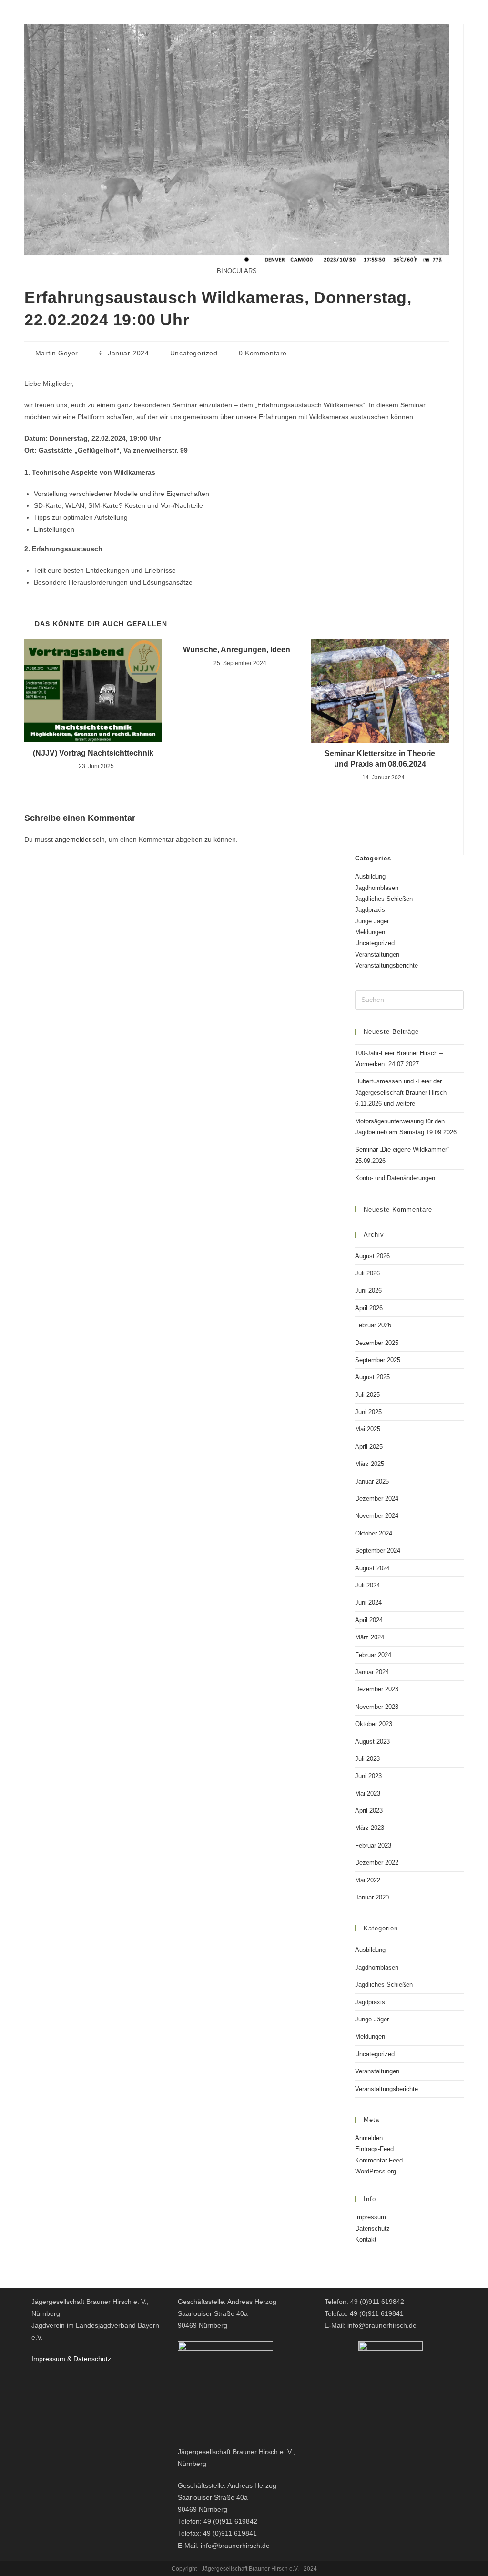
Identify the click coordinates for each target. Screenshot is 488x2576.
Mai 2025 (368, 1429)
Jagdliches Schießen (384, 899)
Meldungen (370, 932)
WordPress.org (376, 2171)
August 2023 (372, 1742)
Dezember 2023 (377, 1689)
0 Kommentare (263, 353)
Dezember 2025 (377, 1343)
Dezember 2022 (377, 1863)
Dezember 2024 (377, 1499)
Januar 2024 (372, 1672)
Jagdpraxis (370, 910)
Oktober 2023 (374, 1724)
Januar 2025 (372, 1481)
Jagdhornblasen (377, 888)
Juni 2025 (368, 1412)
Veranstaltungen (377, 955)
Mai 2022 (368, 1880)
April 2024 (369, 1620)
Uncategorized (194, 353)
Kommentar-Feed (379, 2160)
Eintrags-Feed (374, 2149)
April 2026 (369, 1308)
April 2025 (369, 1447)
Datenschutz (372, 2228)
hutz (105, 2359)
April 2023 (369, 1811)
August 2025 (372, 1377)
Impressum (371, 2217)
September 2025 (378, 1360)
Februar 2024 (373, 1655)
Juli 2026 (367, 1273)
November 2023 (377, 1707)
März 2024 (370, 1637)
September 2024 (378, 1551)
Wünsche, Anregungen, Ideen (237, 650)
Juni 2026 (368, 1290)
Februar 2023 (373, 1845)
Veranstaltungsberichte (386, 965)
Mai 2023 (368, 1793)
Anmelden (369, 2138)
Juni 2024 (368, 1602)
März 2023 (370, 1828)
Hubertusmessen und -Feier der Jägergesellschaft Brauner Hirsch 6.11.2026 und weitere (401, 1092)
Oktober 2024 (374, 1533)
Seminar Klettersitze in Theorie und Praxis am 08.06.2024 (380, 759)
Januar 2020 (372, 1897)
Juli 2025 (367, 1395)
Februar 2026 (373, 1325)
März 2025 (370, 1464)
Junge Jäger (372, 921)
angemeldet (73, 839)
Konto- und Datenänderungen (395, 1178)
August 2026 (372, 1256)
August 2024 (372, 1568)
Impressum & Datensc (65, 2359)
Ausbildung (370, 876)
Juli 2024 (367, 1585)
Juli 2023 (367, 1759)
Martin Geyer (57, 353)
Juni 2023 (368, 1776)
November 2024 (377, 1516)
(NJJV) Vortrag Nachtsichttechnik (93, 753)
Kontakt (366, 2239)
